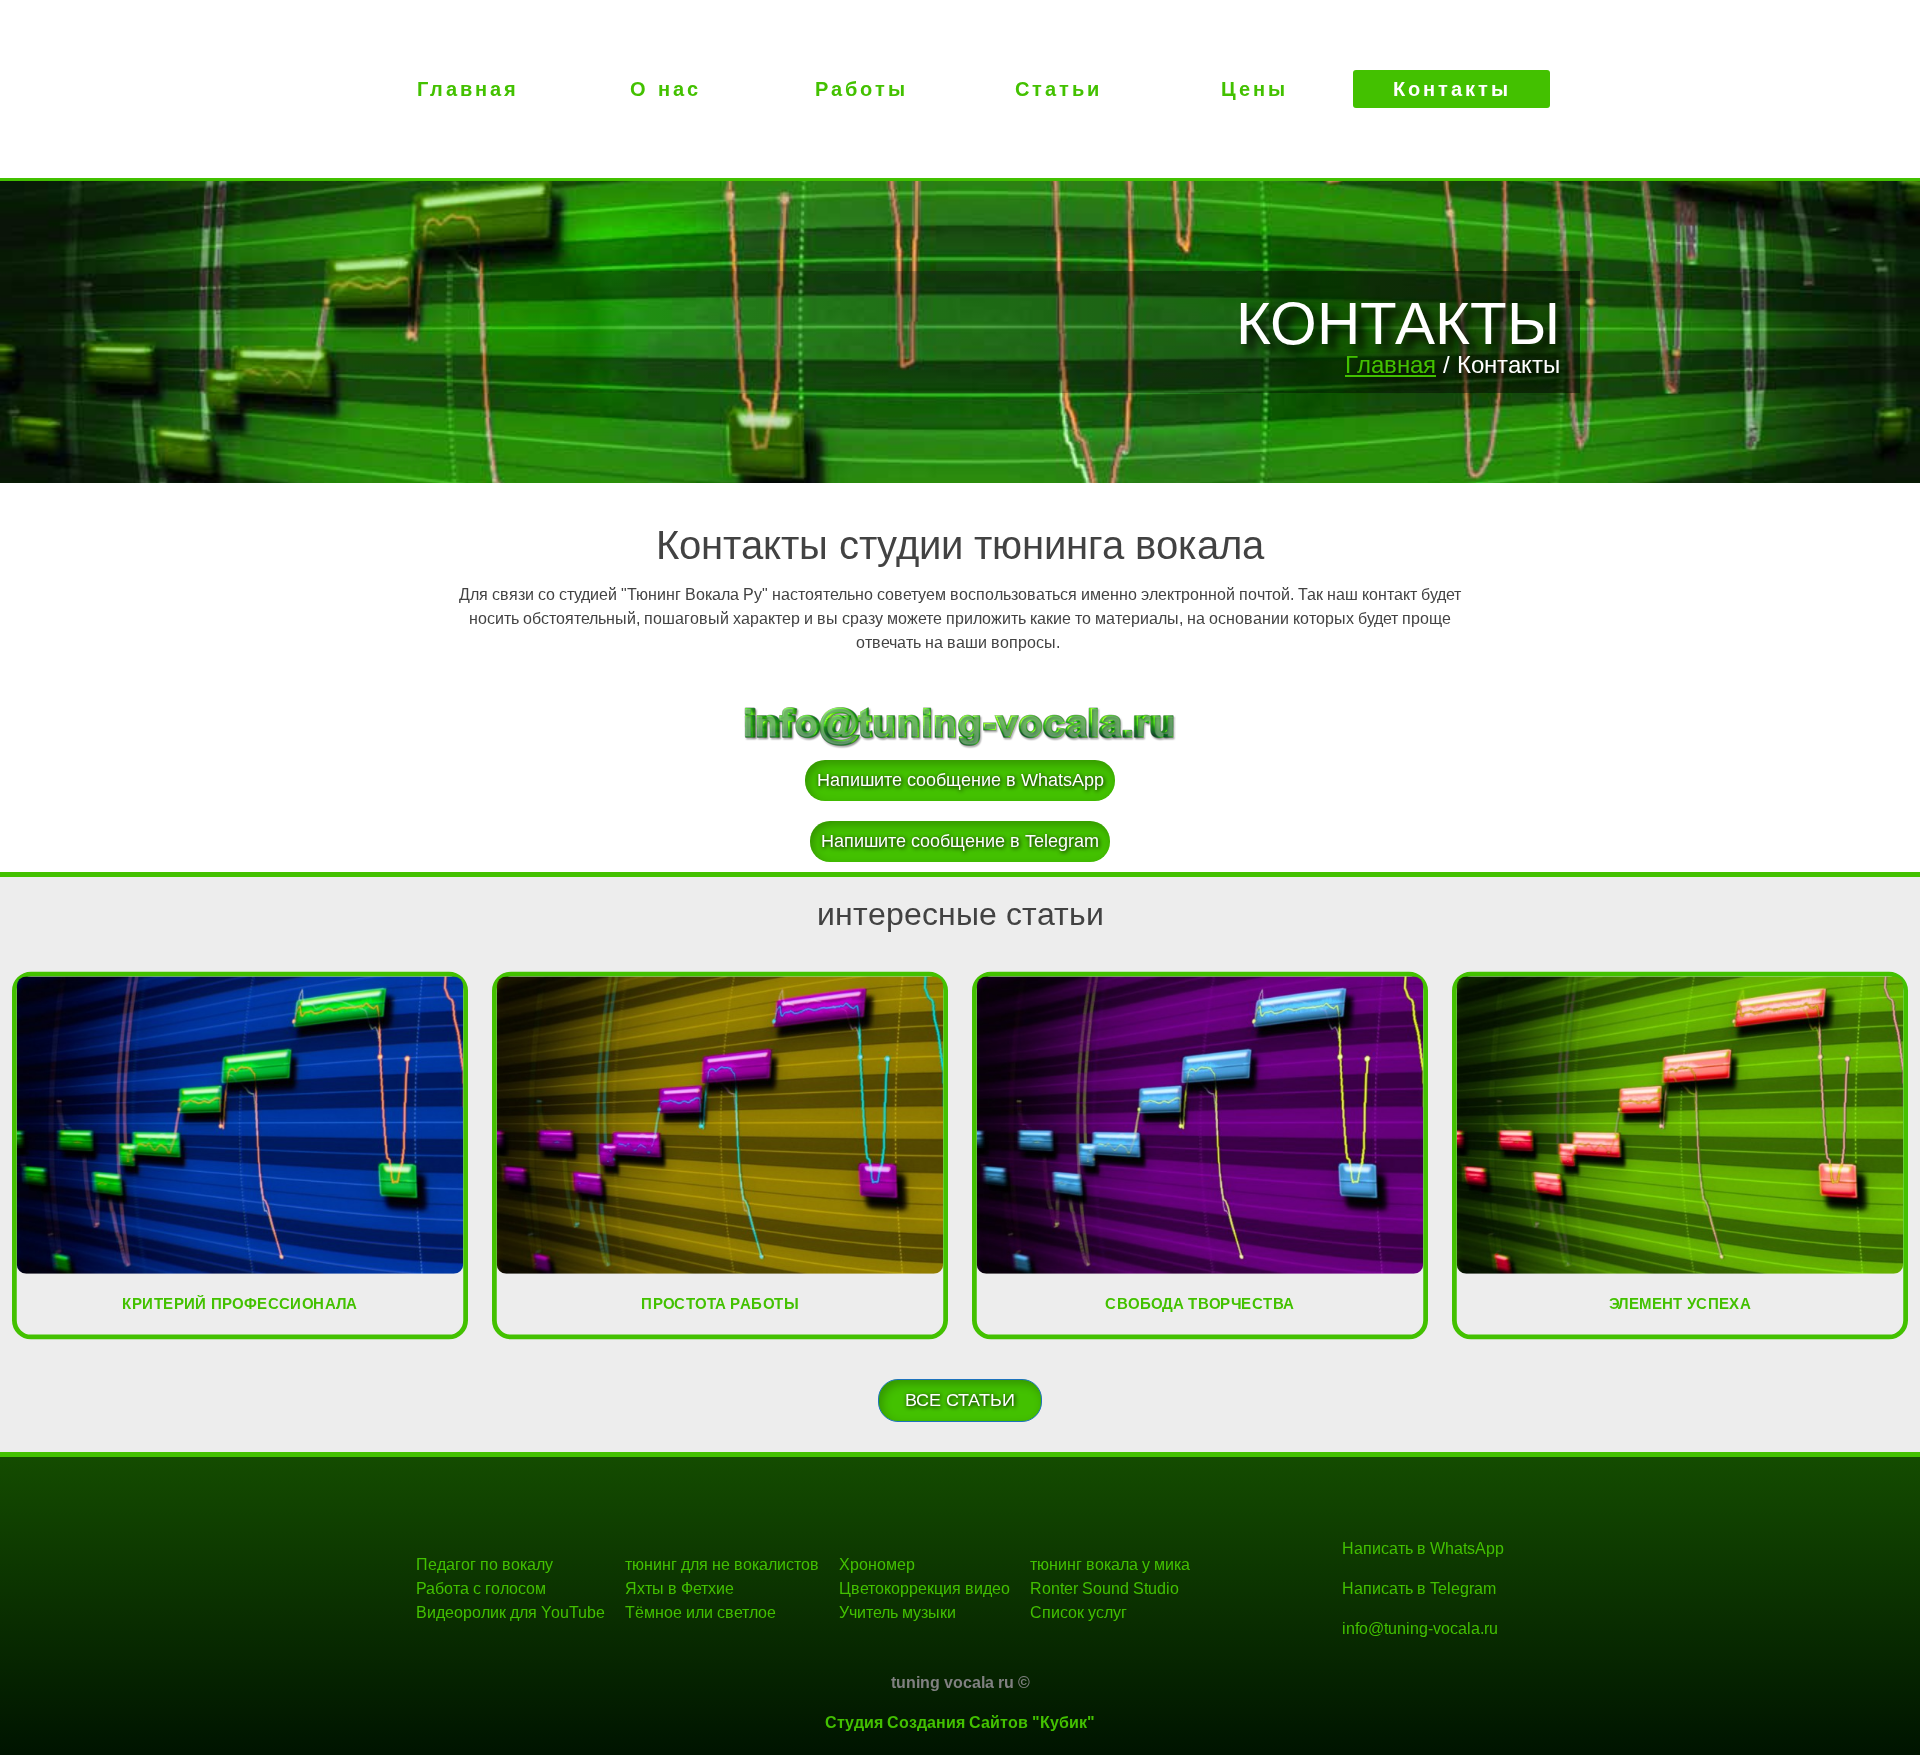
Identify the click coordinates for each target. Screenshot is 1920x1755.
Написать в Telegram (1419, 1588)
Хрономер (877, 1564)
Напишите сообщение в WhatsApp (960, 780)
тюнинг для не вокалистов (722, 1564)
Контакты (1452, 89)
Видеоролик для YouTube (510, 1612)
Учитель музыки (897, 1612)
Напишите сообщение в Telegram (960, 841)
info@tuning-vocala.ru (1420, 1628)
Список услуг (1078, 1612)
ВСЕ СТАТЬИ (960, 1400)
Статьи (1058, 89)
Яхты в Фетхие (679, 1588)
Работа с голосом (481, 1588)
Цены (1254, 89)
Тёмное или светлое (700, 1612)
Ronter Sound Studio (1104, 1588)
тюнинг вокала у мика (1110, 1564)
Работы (861, 89)
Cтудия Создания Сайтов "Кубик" (960, 1722)
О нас (665, 89)
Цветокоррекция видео (924, 1588)
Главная (468, 89)
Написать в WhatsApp (1423, 1548)
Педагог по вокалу (484, 1564)
